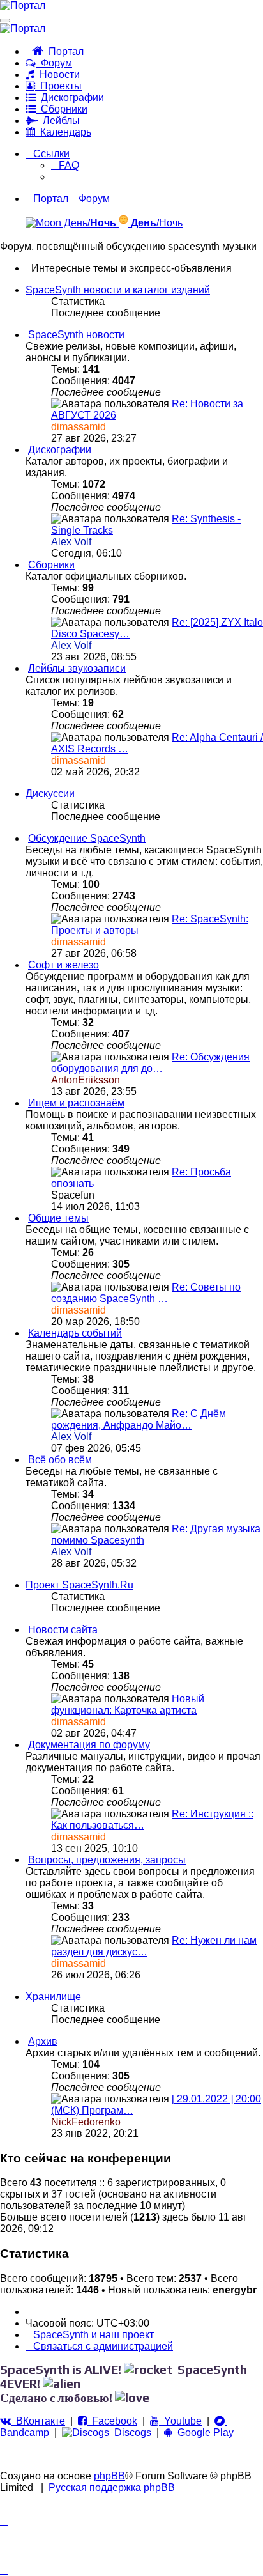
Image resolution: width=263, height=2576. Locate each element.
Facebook (112, 2421)
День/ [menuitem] (89, 223)
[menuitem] (65, 165)
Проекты (58, 86)
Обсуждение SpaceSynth (87, 838)
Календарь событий (75, 1333)
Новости (57, 74)
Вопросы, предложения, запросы (107, 1860)
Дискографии (70, 97)
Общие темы (58, 1218)
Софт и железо (64, 965)
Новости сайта (63, 1630)
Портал (64, 51)
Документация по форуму (89, 1745)
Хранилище (53, 1997)
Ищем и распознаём (76, 1103)
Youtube (180, 2421)
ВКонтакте (38, 2421)
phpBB (109, 2476)
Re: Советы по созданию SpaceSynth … (146, 1293)
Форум (54, 63)
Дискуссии (50, 794)
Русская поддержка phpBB (112, 2487)
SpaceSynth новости (76, 335)
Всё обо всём (60, 1460)
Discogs (130, 2432)
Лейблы (59, 120)
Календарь (63, 132)
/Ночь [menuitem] (157, 223)
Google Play (203, 2432)
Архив (43, 2041)
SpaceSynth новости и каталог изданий (118, 290)
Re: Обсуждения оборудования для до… (150, 1063)
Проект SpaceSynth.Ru (79, 1585)
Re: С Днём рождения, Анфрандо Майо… (139, 1419)
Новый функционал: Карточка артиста (128, 1704)
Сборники (62, 109)
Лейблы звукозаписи (77, 668)
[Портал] (23, 5)
